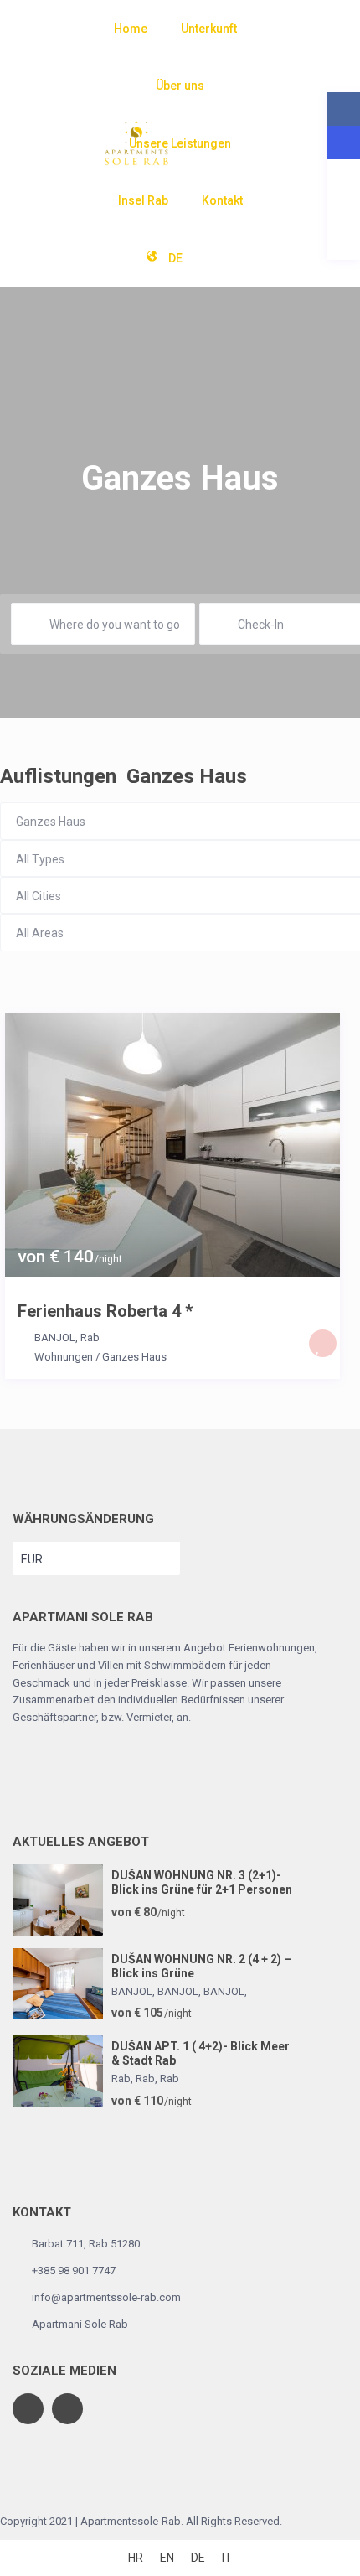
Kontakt (222, 200)
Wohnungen (64, 1357)
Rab (90, 1337)
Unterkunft (209, 29)
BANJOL (55, 1337)
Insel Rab (143, 200)
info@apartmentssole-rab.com (106, 2297)
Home (131, 29)
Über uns (180, 86)
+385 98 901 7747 (74, 2270)
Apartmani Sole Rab (80, 2324)
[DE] (209, 258)
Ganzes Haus (134, 1357)
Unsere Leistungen (180, 143)
